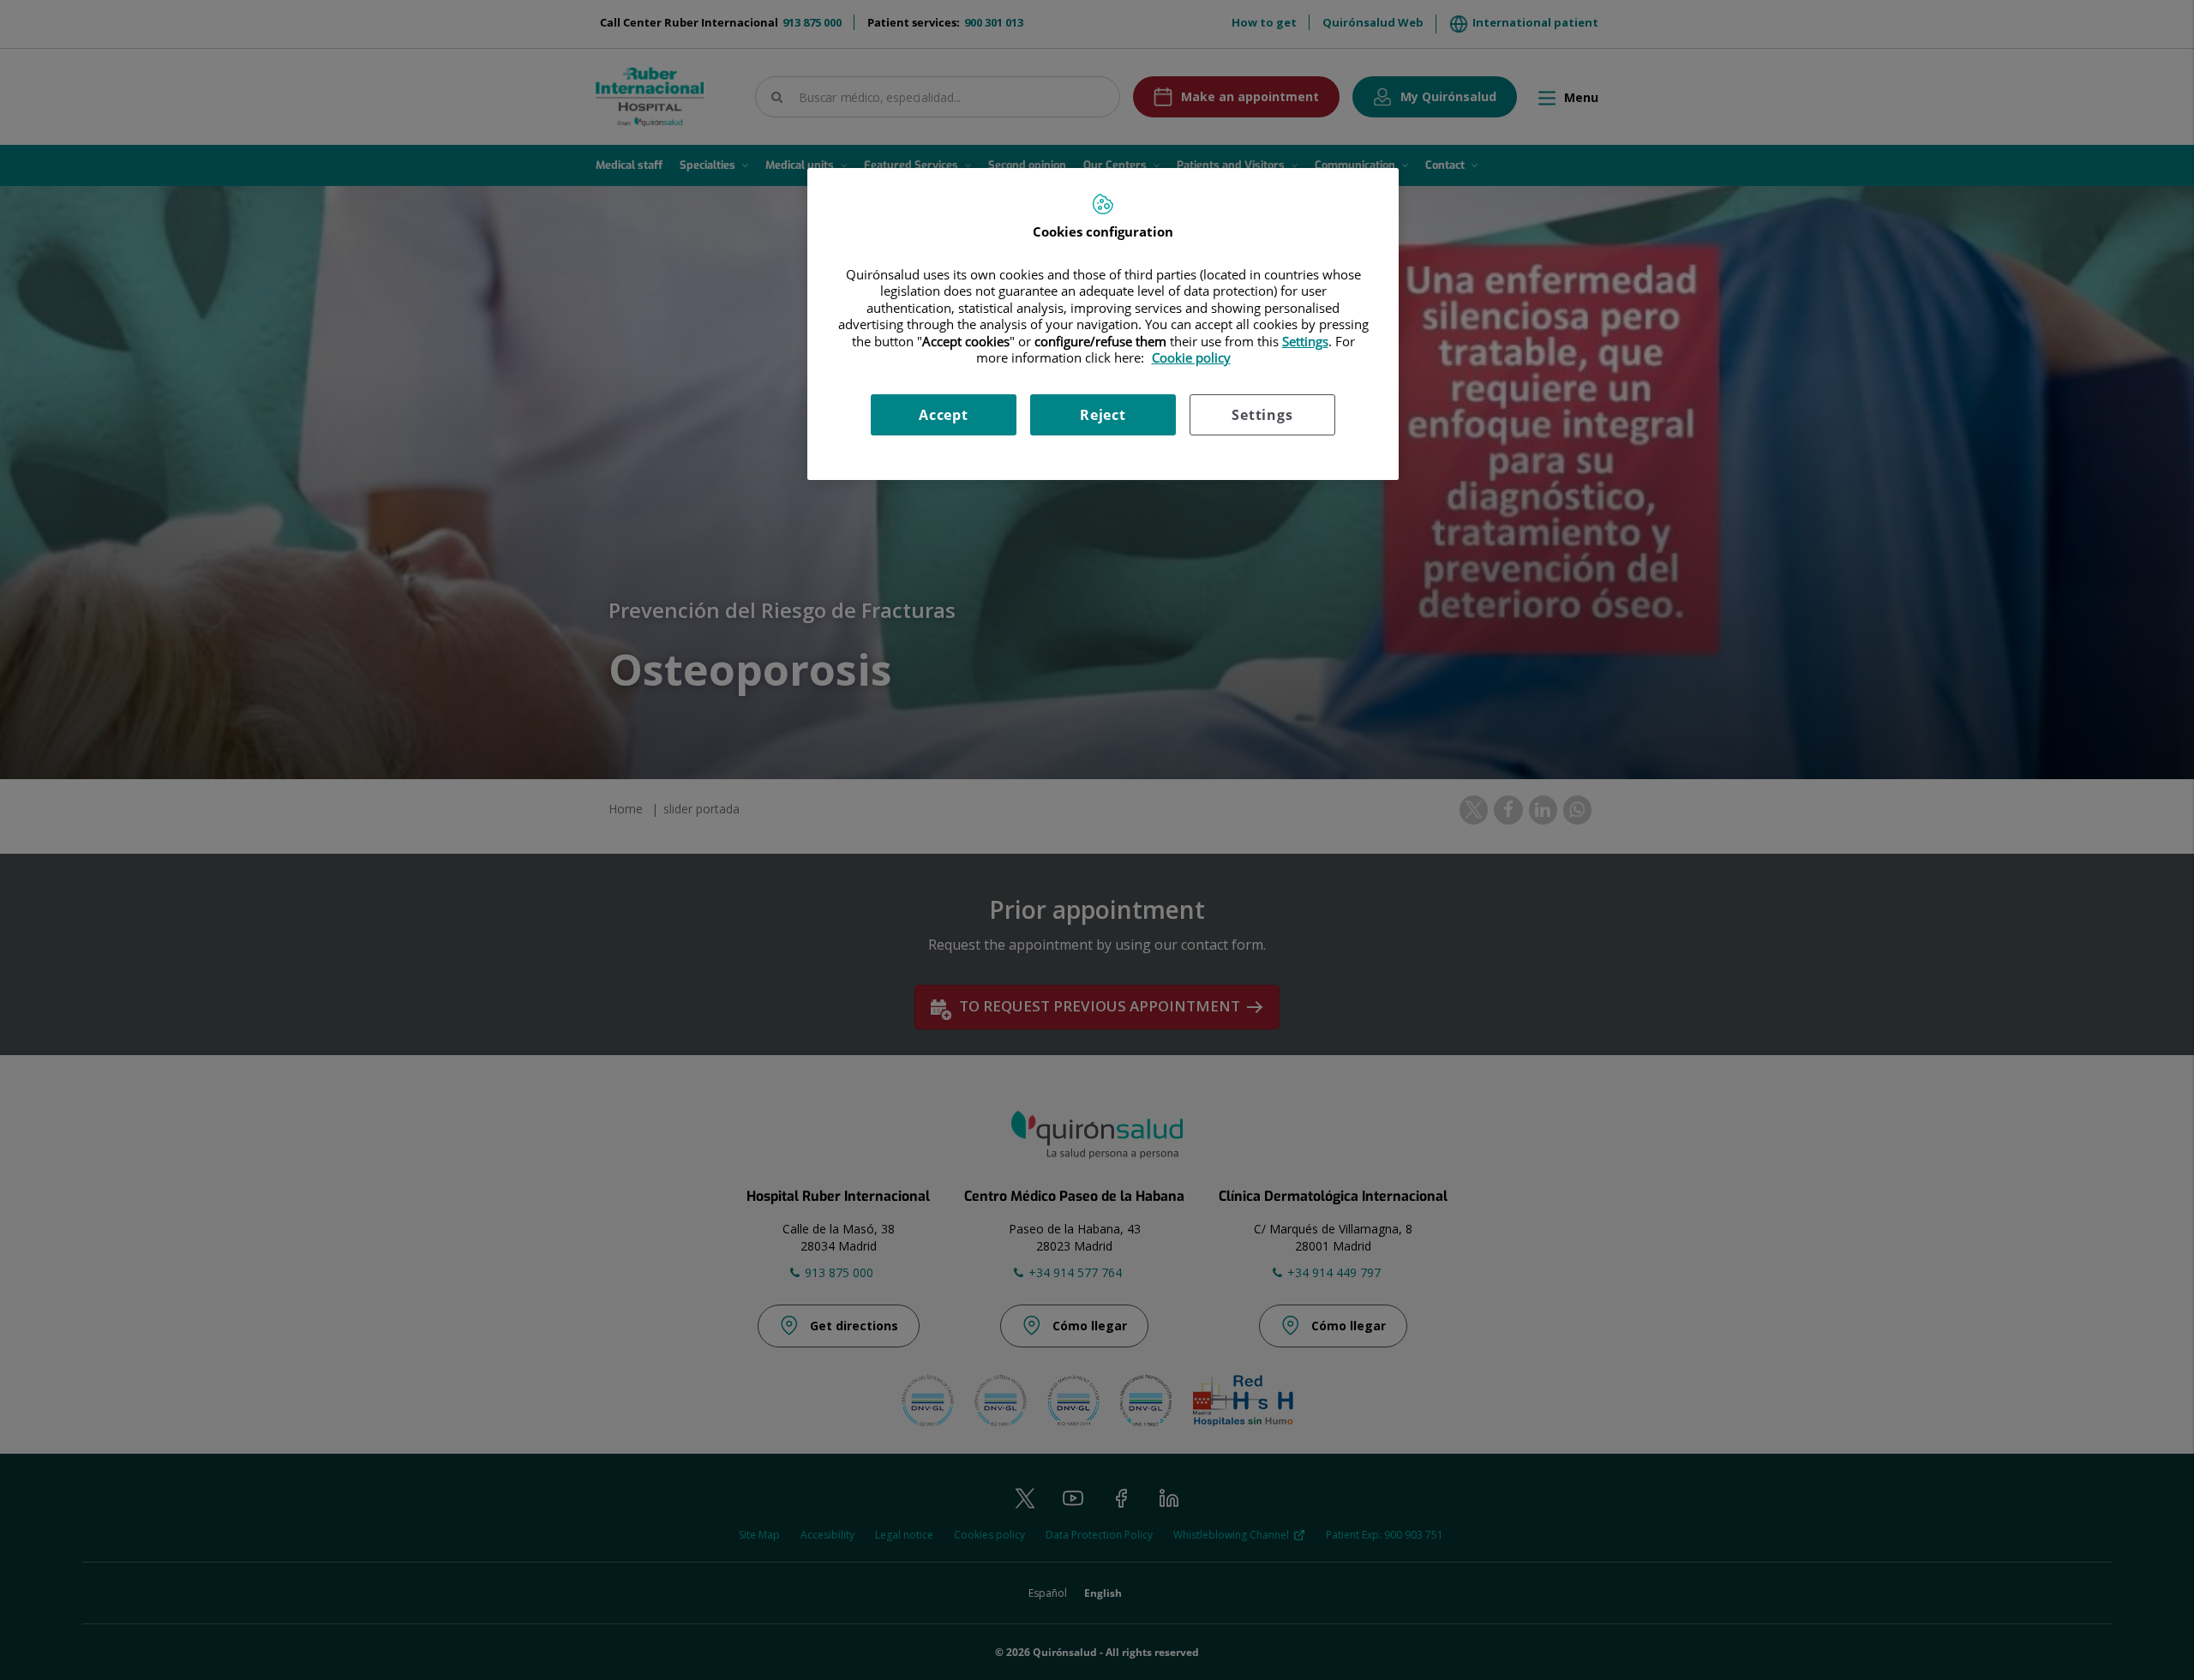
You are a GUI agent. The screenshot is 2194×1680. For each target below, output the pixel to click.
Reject (1103, 415)
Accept (944, 415)
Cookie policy (1191, 357)
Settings (1262, 415)
